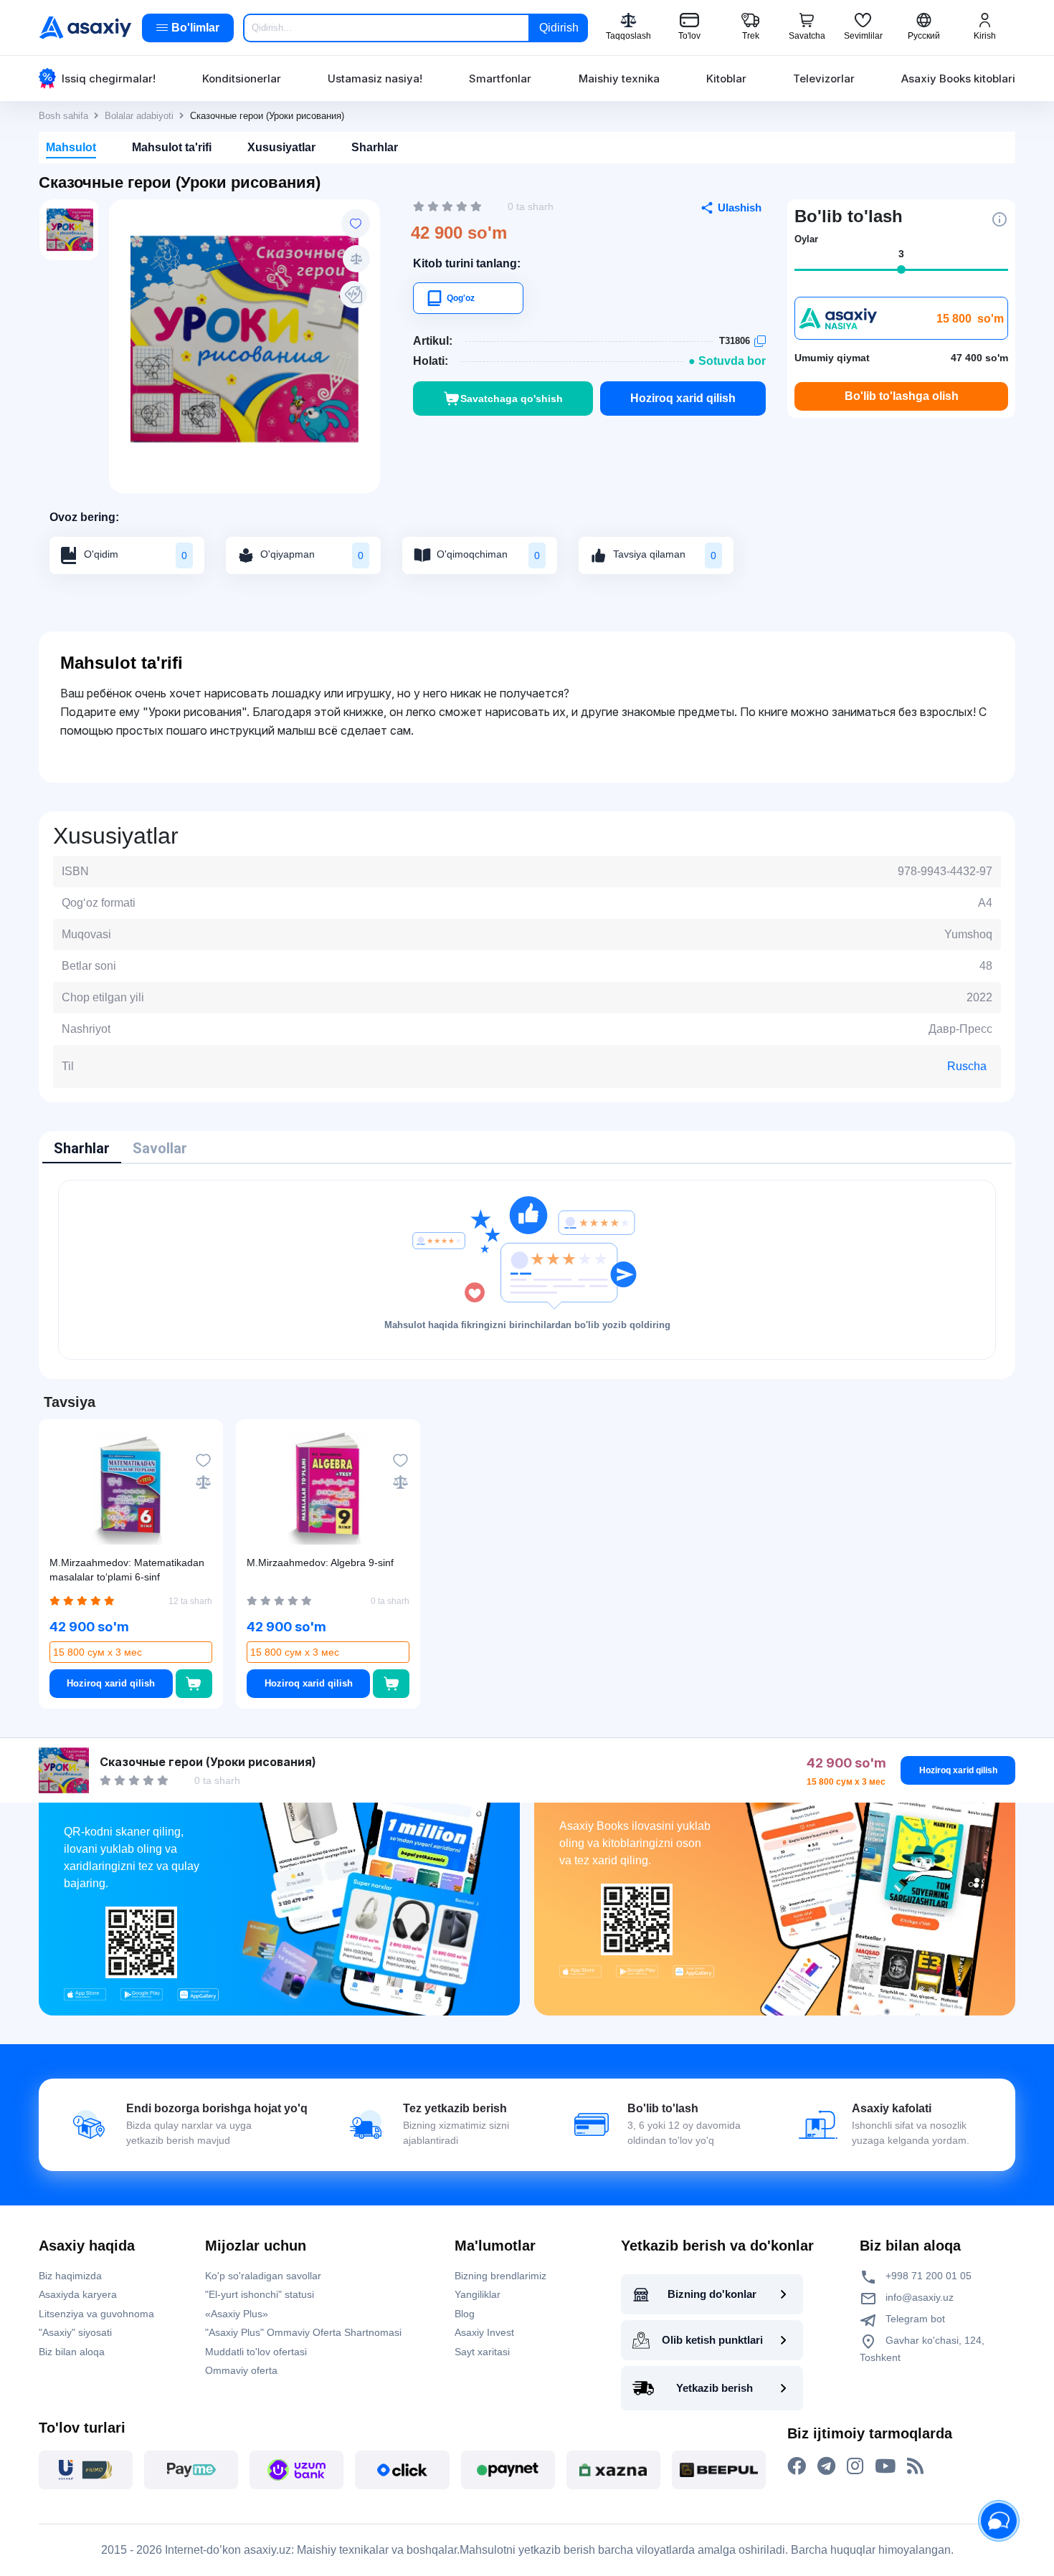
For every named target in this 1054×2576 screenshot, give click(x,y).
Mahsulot (71, 147)
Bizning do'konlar (712, 2294)
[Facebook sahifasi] (797, 2466)
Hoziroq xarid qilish (683, 398)
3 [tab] (901, 254)
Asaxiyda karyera (78, 2294)
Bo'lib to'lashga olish (902, 396)
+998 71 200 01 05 (927, 2276)
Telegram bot (914, 2319)
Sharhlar (375, 147)
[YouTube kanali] (885, 2466)
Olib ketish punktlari (712, 2340)
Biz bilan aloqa (72, 2352)
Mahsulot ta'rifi (172, 147)
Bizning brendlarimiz (500, 2276)
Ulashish (740, 207)
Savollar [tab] (160, 1148)
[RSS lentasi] (915, 2466)
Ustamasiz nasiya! (375, 78)
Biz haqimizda (70, 2276)
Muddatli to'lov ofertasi (256, 2352)
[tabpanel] (527, 1270)
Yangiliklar (478, 2294)
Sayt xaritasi (482, 2352)
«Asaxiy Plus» (237, 2314)
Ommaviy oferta (241, 2370)
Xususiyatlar (281, 147)
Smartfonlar (500, 78)
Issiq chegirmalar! (109, 78)
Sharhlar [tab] (82, 1148)
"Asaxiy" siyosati (75, 2332)
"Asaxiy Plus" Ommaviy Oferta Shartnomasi (303, 2332)
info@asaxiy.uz (920, 2297)
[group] (244, 339)
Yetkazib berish (714, 2388)
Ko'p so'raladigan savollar (263, 2276)
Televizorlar (824, 78)
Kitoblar (726, 78)
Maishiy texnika (619, 78)
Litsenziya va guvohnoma (96, 2314)
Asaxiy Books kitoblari (958, 78)
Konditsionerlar (242, 78)
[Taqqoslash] (356, 259)
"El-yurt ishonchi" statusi (260, 2294)
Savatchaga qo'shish (512, 399)
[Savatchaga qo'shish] (194, 1684)
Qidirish (559, 28)
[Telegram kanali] (826, 2466)
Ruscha (967, 1066)
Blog (465, 2314)
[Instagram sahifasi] (855, 2466)
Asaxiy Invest (484, 2332)
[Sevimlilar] (356, 224)
